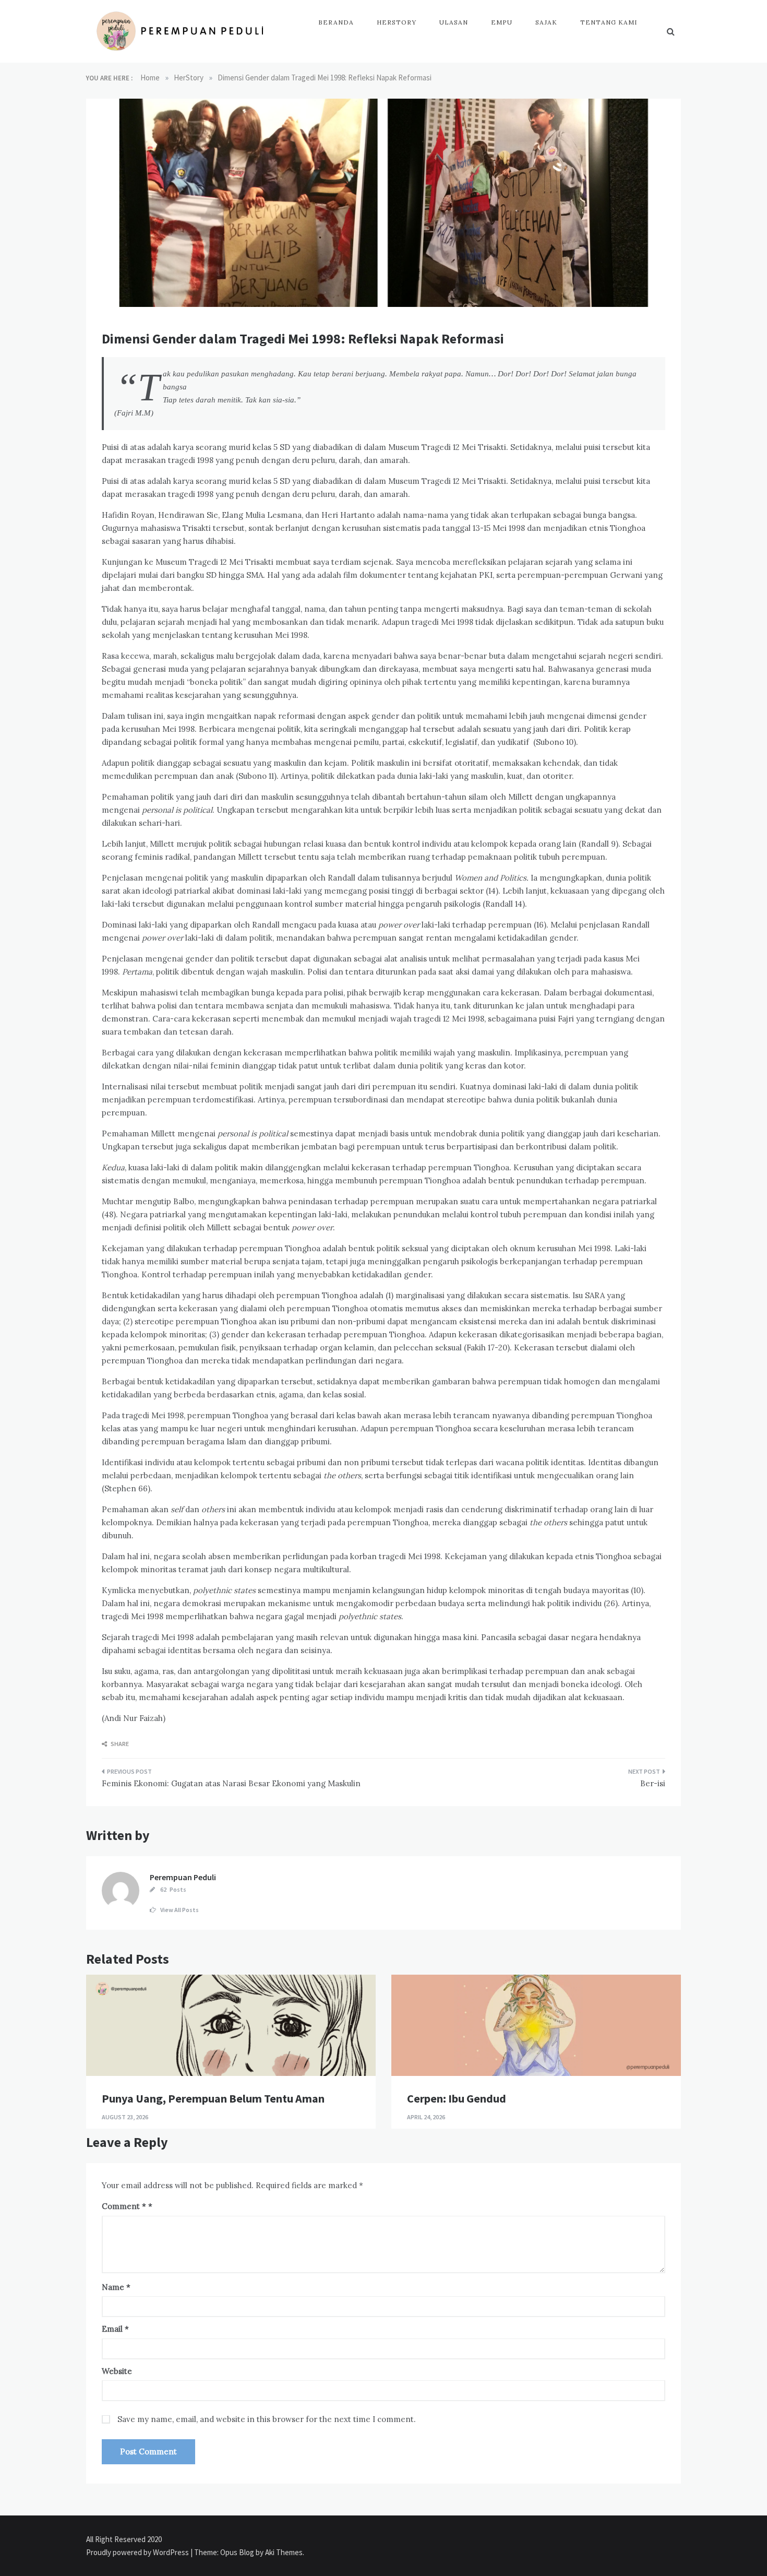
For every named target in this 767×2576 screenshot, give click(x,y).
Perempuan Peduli (183, 1877)
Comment (124, 2206)
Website (117, 2371)
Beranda (336, 22)
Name (116, 2287)
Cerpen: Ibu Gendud (457, 2098)
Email (115, 2329)
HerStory (397, 22)
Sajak (546, 22)
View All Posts (179, 1910)
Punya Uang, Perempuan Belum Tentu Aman (213, 2098)
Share (119, 1744)
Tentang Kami (609, 22)
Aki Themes (284, 2552)
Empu (502, 22)
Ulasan (454, 22)
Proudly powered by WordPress (138, 2552)
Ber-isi (653, 1783)
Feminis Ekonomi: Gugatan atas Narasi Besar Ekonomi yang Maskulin (231, 1783)
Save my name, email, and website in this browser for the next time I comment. (267, 2419)
